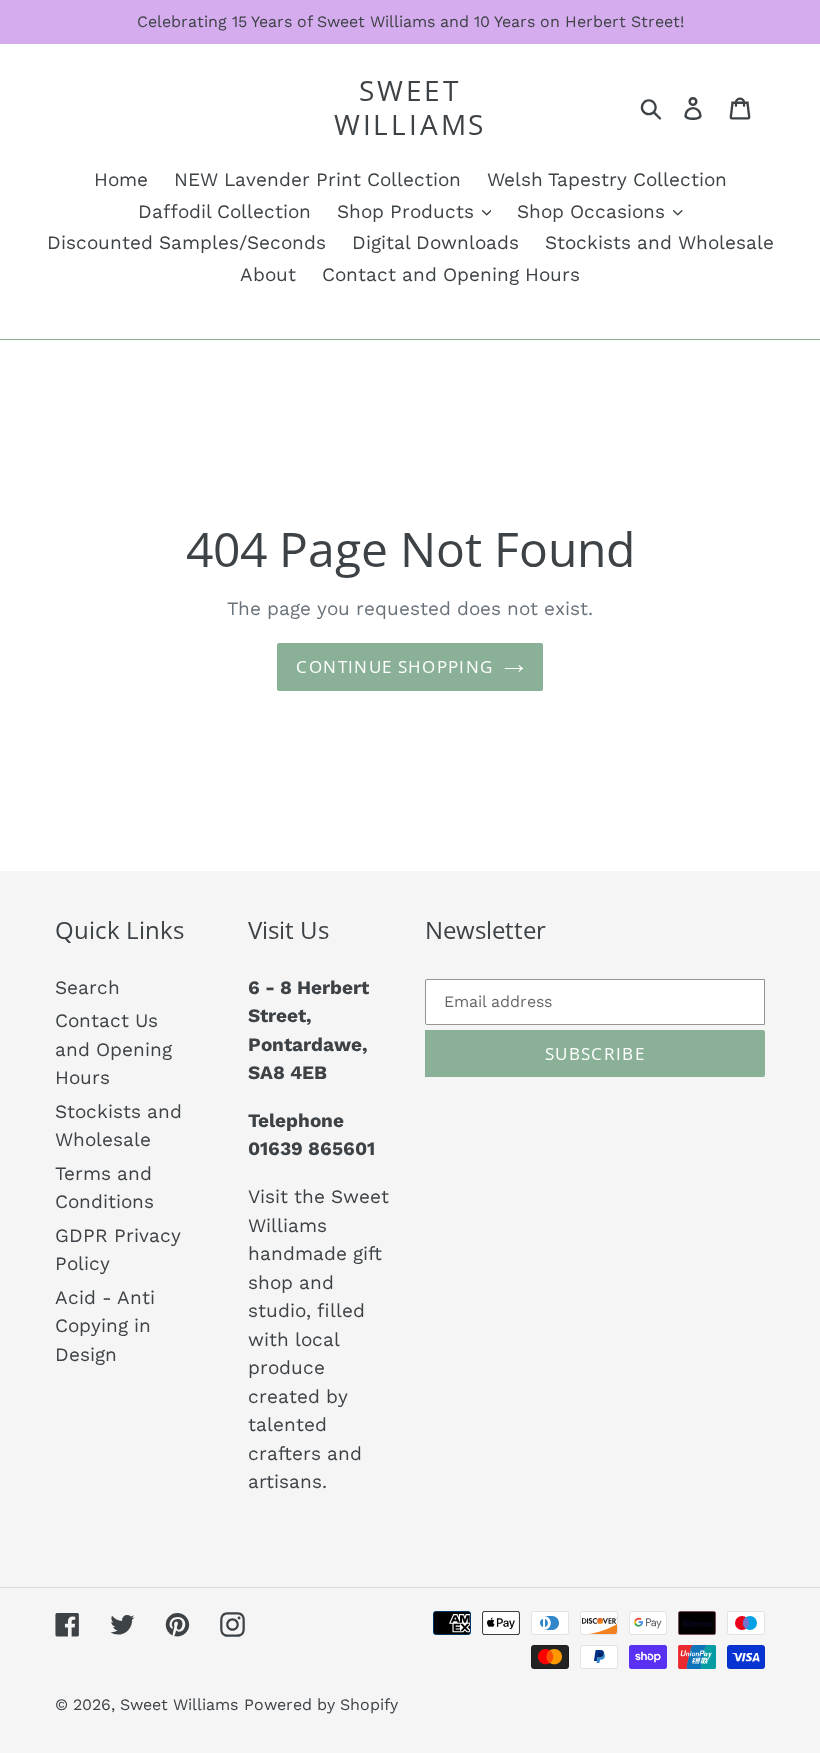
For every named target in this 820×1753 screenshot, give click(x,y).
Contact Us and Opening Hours (113, 1049)
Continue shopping (394, 666)
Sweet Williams (410, 107)
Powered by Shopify (321, 1704)
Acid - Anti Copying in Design (105, 1326)
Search (87, 987)
